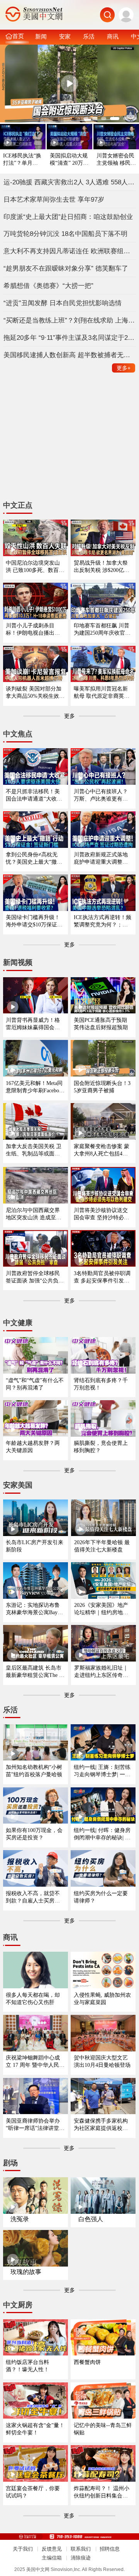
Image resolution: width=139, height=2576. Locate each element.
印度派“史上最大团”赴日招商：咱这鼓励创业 (68, 217)
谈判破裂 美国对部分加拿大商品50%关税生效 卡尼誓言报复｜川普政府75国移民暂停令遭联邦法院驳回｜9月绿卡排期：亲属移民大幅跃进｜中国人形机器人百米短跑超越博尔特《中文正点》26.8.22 (34, 693)
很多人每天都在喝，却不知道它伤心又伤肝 (33, 1998)
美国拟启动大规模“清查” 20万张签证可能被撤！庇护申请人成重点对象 (69, 160)
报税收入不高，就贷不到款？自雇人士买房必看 (33, 1897)
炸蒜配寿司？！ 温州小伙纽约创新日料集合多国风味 (102, 2492)
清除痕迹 (81, 2558)
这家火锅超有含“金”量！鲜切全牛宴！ (35, 2429)
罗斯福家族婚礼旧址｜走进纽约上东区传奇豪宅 (101, 1672)
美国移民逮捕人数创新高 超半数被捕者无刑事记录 (69, 355)
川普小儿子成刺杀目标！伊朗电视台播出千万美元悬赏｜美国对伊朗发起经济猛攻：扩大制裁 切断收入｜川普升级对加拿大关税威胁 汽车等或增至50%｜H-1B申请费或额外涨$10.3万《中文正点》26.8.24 (34, 629)
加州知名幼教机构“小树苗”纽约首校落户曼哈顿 (34, 1771)
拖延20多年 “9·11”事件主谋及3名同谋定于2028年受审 (69, 338)
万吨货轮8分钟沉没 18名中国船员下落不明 (65, 234)
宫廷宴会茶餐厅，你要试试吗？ (33, 2492)
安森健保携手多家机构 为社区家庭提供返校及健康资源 (101, 2125)
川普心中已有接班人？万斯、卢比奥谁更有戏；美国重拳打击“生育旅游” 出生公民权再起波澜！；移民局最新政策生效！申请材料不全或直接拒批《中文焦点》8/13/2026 (103, 795)
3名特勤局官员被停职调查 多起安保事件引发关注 (102, 1277)
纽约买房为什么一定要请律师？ (101, 1897)
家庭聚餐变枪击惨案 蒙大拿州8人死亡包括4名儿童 (102, 1150)
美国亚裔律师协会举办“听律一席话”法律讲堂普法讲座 (35, 2125)
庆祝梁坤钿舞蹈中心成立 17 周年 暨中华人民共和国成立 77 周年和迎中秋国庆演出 (35, 2062)
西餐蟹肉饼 (87, 2362)
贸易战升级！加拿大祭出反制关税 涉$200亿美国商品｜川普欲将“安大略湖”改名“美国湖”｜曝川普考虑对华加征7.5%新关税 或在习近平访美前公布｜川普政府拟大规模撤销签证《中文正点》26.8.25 (102, 567)
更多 (124, 368)
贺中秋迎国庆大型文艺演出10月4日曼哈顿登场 (102, 2061)
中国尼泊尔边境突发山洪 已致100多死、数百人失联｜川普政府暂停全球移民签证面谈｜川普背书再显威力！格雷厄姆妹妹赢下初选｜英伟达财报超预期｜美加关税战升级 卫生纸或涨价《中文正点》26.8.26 (35, 567)
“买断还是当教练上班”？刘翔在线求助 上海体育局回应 (69, 320)
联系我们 (81, 2549)
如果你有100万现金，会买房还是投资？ (34, 1834)
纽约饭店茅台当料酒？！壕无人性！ (27, 2366)
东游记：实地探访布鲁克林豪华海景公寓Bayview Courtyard (35, 1609)
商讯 (113, 36)
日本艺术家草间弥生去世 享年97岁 (54, 199)
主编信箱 (52, 2558)
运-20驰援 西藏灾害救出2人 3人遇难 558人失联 (69, 182)
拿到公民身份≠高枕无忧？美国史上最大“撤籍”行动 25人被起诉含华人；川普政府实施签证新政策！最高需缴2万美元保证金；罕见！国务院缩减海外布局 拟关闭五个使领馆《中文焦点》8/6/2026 (35, 858)
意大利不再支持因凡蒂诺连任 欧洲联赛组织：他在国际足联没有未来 (69, 251)
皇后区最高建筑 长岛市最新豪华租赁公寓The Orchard (35, 1672)
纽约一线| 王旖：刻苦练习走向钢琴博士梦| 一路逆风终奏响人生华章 (102, 1771)
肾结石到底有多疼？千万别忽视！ (101, 1384)
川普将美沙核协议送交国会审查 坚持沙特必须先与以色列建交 (102, 1214)
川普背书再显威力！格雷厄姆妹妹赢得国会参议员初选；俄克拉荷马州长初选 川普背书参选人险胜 (34, 1024)
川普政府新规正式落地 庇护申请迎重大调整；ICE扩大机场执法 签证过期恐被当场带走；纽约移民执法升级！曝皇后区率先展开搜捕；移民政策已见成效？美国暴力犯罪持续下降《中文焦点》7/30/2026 (102, 858)
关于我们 (23, 2549)
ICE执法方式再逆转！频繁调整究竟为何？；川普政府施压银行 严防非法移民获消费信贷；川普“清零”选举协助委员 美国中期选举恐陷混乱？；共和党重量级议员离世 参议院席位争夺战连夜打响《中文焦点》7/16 (103, 921)
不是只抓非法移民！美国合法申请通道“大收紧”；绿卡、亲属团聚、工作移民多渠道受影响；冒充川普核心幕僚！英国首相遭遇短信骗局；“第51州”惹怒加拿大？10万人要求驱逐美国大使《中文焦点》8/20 (35, 795)
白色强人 (91, 2219)
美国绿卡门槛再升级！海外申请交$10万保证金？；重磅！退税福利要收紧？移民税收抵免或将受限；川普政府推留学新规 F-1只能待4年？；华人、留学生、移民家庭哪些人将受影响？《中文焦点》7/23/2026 (34, 921)
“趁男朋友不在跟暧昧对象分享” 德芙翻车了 (66, 268)
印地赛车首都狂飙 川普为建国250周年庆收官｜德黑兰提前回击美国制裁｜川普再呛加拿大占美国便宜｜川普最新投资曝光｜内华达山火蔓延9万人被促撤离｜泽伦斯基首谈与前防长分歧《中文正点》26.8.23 (102, 629)
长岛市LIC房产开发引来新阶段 (35, 1546)
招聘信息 (110, 2549)
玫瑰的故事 (26, 2272)
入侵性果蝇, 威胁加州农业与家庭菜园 (102, 1998)
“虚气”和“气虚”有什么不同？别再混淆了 (35, 1384)
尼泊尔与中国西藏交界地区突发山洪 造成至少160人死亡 (35, 1214)
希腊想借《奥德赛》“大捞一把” (48, 286)
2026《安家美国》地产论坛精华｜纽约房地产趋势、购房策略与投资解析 (101, 1609)
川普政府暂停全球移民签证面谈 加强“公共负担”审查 (33, 1277)
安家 (65, 36)
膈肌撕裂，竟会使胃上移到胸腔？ (101, 1447)
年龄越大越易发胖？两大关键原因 (33, 1447)
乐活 (89, 36)
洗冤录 (20, 2219)
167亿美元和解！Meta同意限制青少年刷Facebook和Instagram (35, 1087)
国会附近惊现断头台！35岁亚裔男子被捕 (102, 1087)
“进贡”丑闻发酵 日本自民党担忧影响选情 (63, 303)
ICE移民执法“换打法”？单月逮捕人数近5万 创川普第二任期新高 (22, 160)
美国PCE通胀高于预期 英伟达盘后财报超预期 (101, 1024)
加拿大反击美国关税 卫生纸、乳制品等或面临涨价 (34, 1150)
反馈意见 (52, 2549)
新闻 (41, 36)
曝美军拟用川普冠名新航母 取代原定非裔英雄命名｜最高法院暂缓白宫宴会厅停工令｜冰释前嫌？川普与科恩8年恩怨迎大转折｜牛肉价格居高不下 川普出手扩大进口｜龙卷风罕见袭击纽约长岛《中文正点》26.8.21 (102, 693)
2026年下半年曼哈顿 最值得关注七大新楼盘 (102, 1546)
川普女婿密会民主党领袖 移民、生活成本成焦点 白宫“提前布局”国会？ (116, 160)
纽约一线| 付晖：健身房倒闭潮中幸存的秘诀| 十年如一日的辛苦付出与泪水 (102, 1834)
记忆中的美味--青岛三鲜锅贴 (103, 2429)
